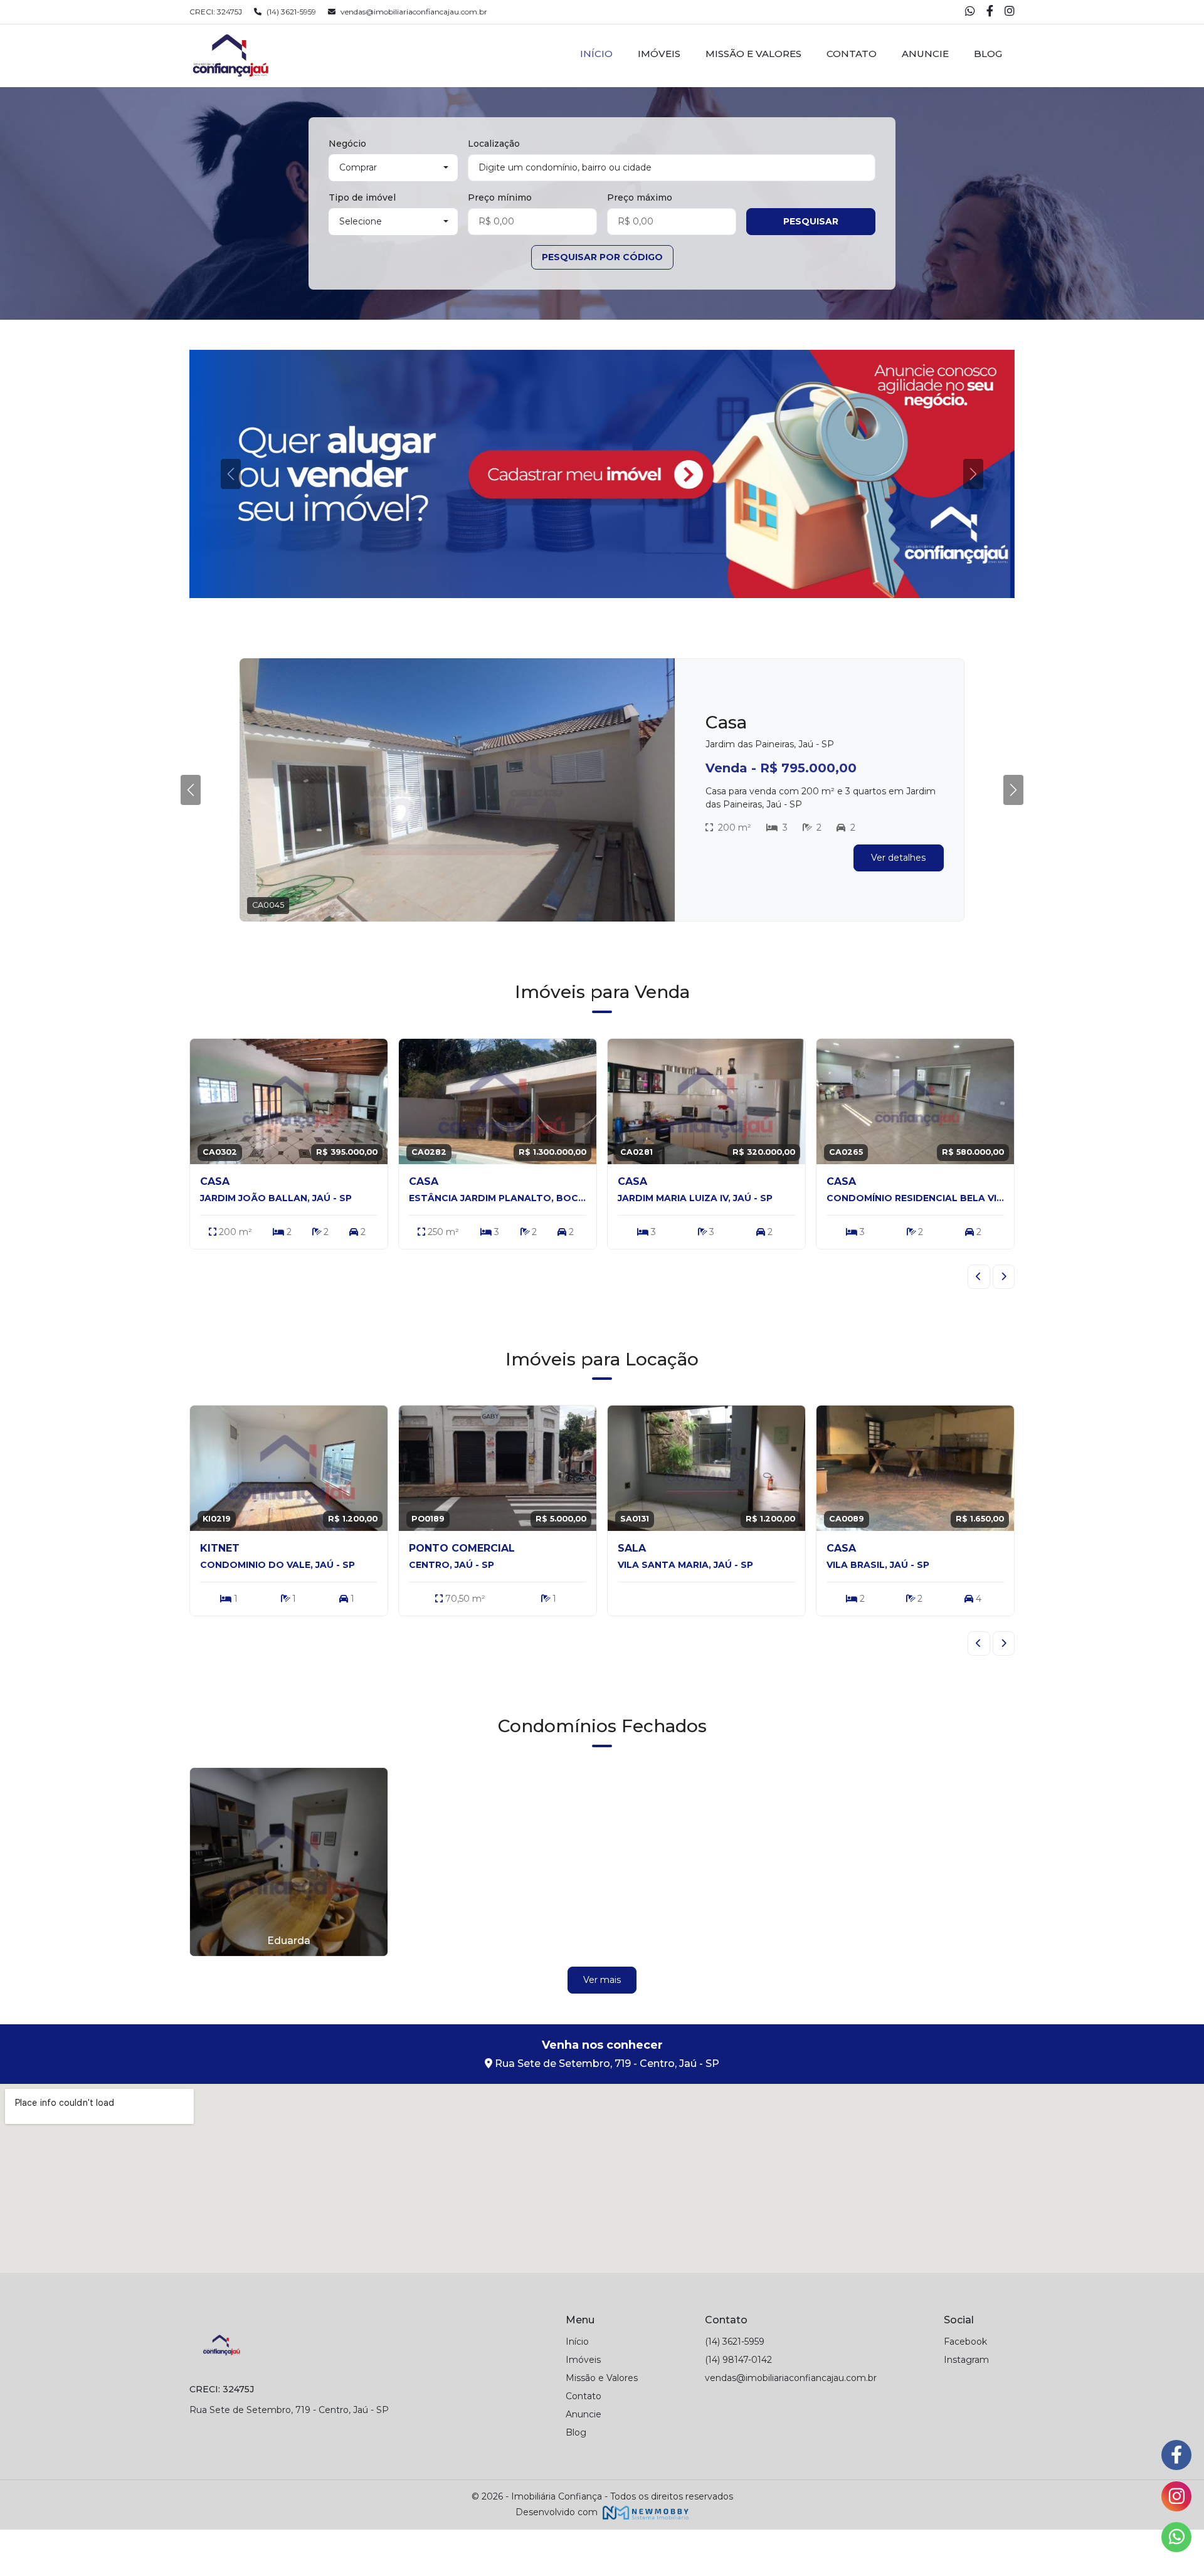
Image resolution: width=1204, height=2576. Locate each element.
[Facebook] (991, 12)
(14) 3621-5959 (291, 12)
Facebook (965, 2388)
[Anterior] (979, 1323)
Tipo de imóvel (362, 197)
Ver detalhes (898, 910)
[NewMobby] (644, 2558)
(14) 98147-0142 (738, 2406)
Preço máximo (640, 197)
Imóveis (659, 54)
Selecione (361, 221)
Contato (852, 54)
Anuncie (925, 54)
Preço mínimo (500, 197)
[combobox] (672, 168)
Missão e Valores (753, 54)
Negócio (347, 144)
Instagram (966, 2406)
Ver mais (602, 2026)
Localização (494, 144)
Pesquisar (811, 221)
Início (596, 54)
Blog (988, 54)
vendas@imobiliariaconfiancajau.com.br (414, 12)
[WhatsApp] (971, 12)
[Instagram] (1010, 12)
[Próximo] (1004, 1323)
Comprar (358, 167)
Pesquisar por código (602, 257)
